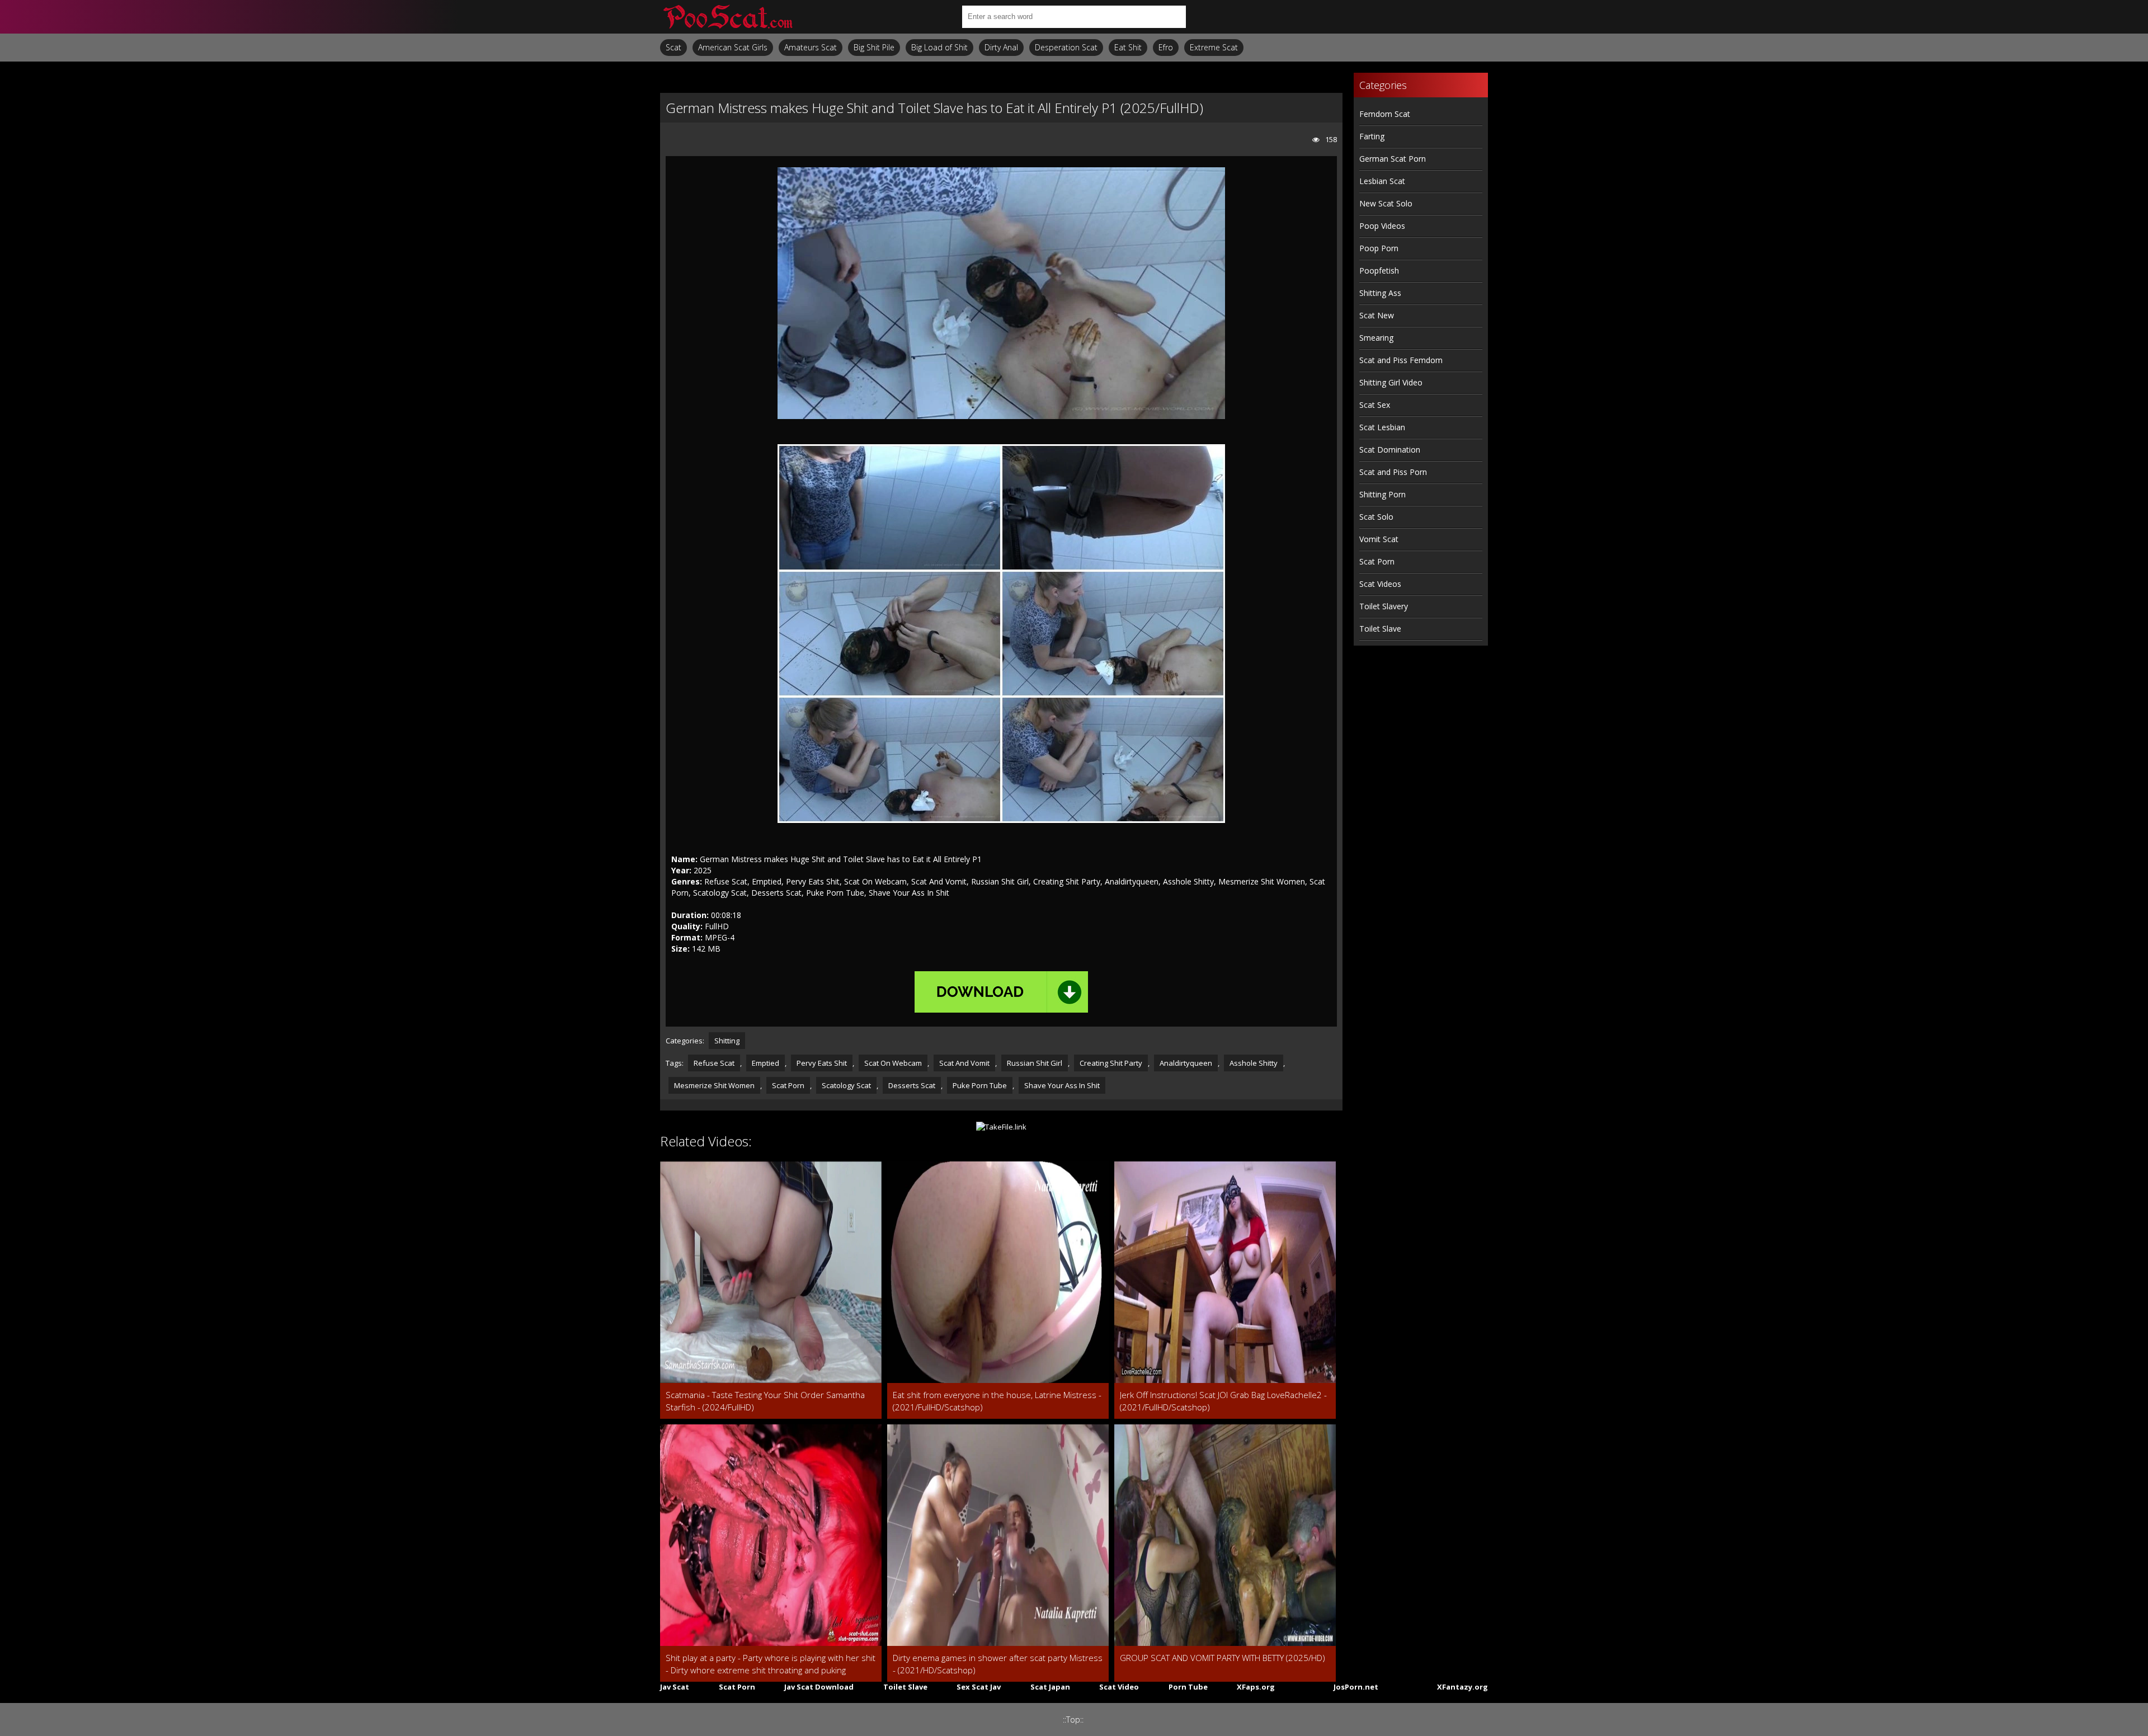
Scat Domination (1390, 450)
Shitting (727, 1041)
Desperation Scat (1066, 47)
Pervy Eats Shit (822, 1063)
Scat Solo (1376, 517)
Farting (1372, 136)
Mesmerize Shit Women (714, 1085)
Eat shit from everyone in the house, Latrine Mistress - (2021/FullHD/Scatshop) (997, 1401)
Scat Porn (788, 1085)
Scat (673, 47)
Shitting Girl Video (1391, 382)
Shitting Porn (1382, 494)
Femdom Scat (1385, 114)
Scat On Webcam (893, 1063)
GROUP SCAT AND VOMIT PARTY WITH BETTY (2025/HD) (1223, 1658)
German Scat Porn (1393, 159)
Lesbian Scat (1382, 181)
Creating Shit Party (1111, 1063)
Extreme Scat (1214, 47)
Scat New (1377, 315)
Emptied (766, 1063)
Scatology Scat (846, 1085)
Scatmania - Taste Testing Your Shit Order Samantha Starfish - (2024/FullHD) (765, 1401)
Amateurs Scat (811, 47)
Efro (1166, 47)
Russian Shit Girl (1035, 1063)
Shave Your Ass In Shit (1062, 1085)
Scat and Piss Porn (1393, 472)
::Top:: (1073, 1719)
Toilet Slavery (1384, 606)
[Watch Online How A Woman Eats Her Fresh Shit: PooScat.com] (727, 17)
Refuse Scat (714, 1063)
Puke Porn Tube (980, 1085)
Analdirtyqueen (1186, 1063)
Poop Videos (1382, 226)
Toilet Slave (1380, 629)
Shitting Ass (1380, 293)
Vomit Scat (1379, 539)
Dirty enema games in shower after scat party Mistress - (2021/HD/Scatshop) (998, 1664)
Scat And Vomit (964, 1063)
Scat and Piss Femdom (1401, 360)
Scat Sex (1375, 405)
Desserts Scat (912, 1085)
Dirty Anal (1001, 47)
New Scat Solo (1386, 203)
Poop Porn (1379, 248)
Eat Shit (1128, 47)
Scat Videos (1380, 584)
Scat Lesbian (1382, 427)
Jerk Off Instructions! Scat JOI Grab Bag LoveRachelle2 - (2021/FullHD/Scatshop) (1223, 1401)
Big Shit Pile (874, 47)
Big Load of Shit (939, 47)
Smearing (1376, 338)
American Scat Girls (733, 47)
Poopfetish (1379, 270)
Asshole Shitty (1254, 1063)
